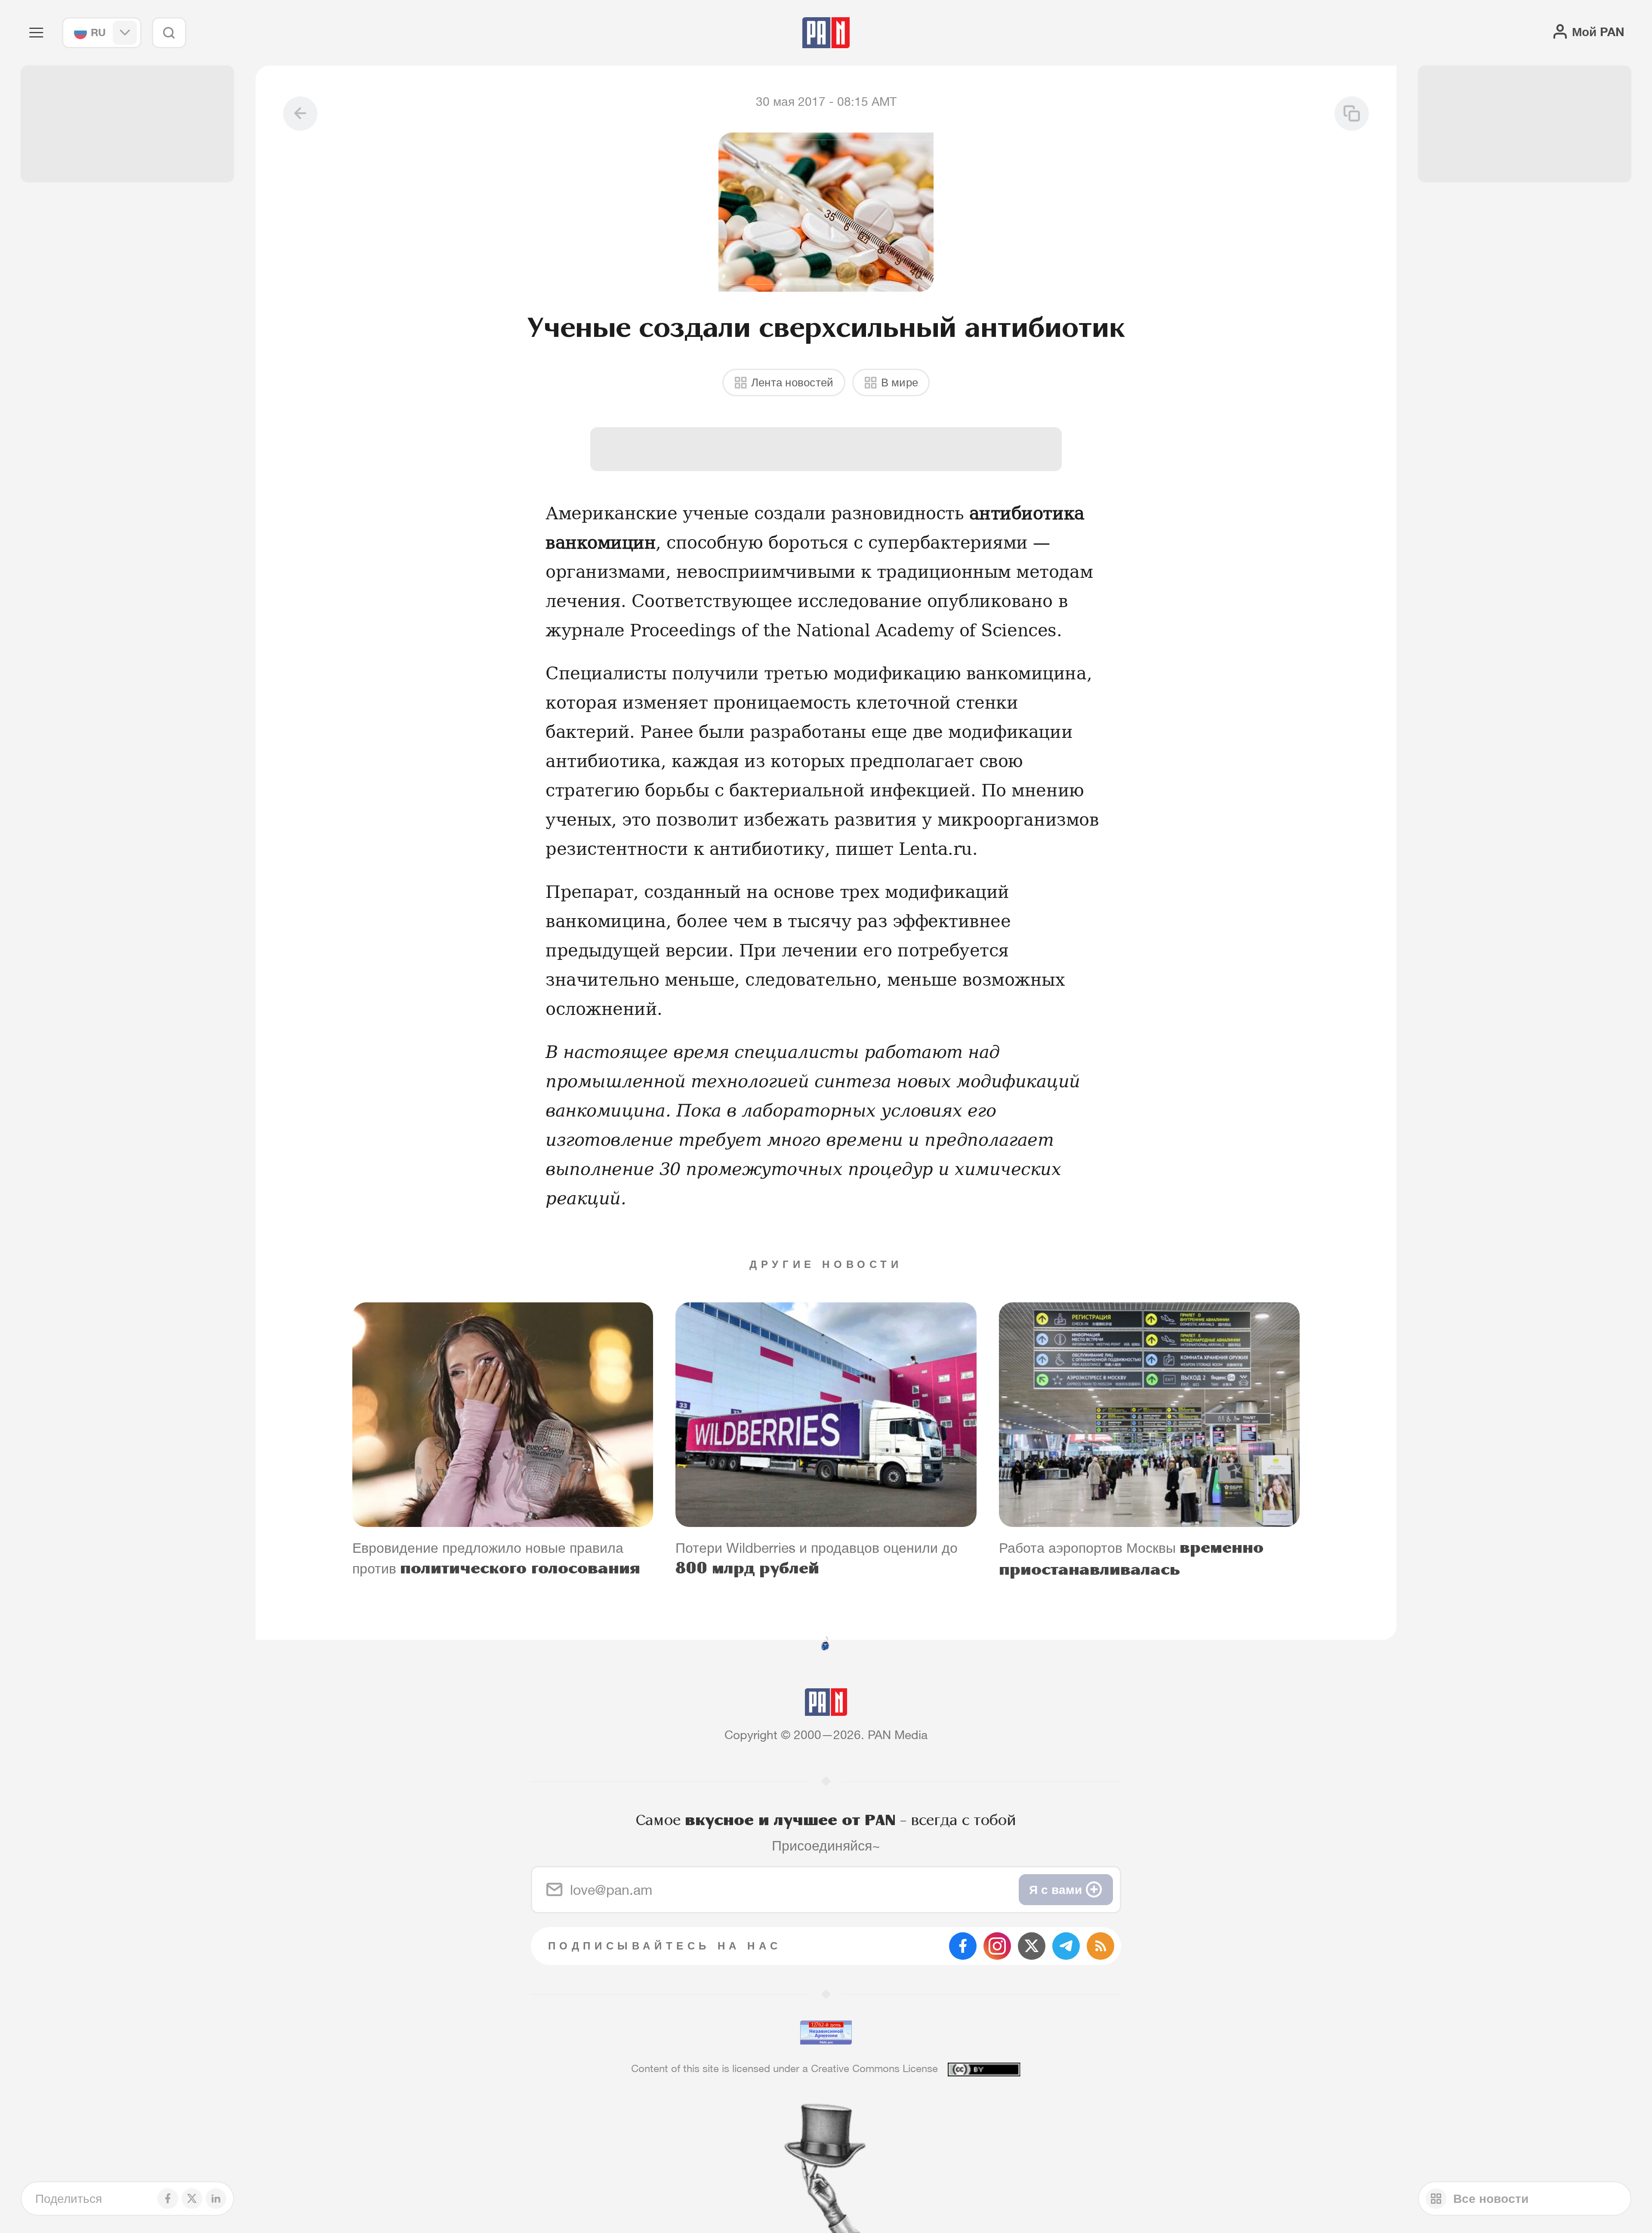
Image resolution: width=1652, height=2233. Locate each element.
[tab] (1038, 562)
